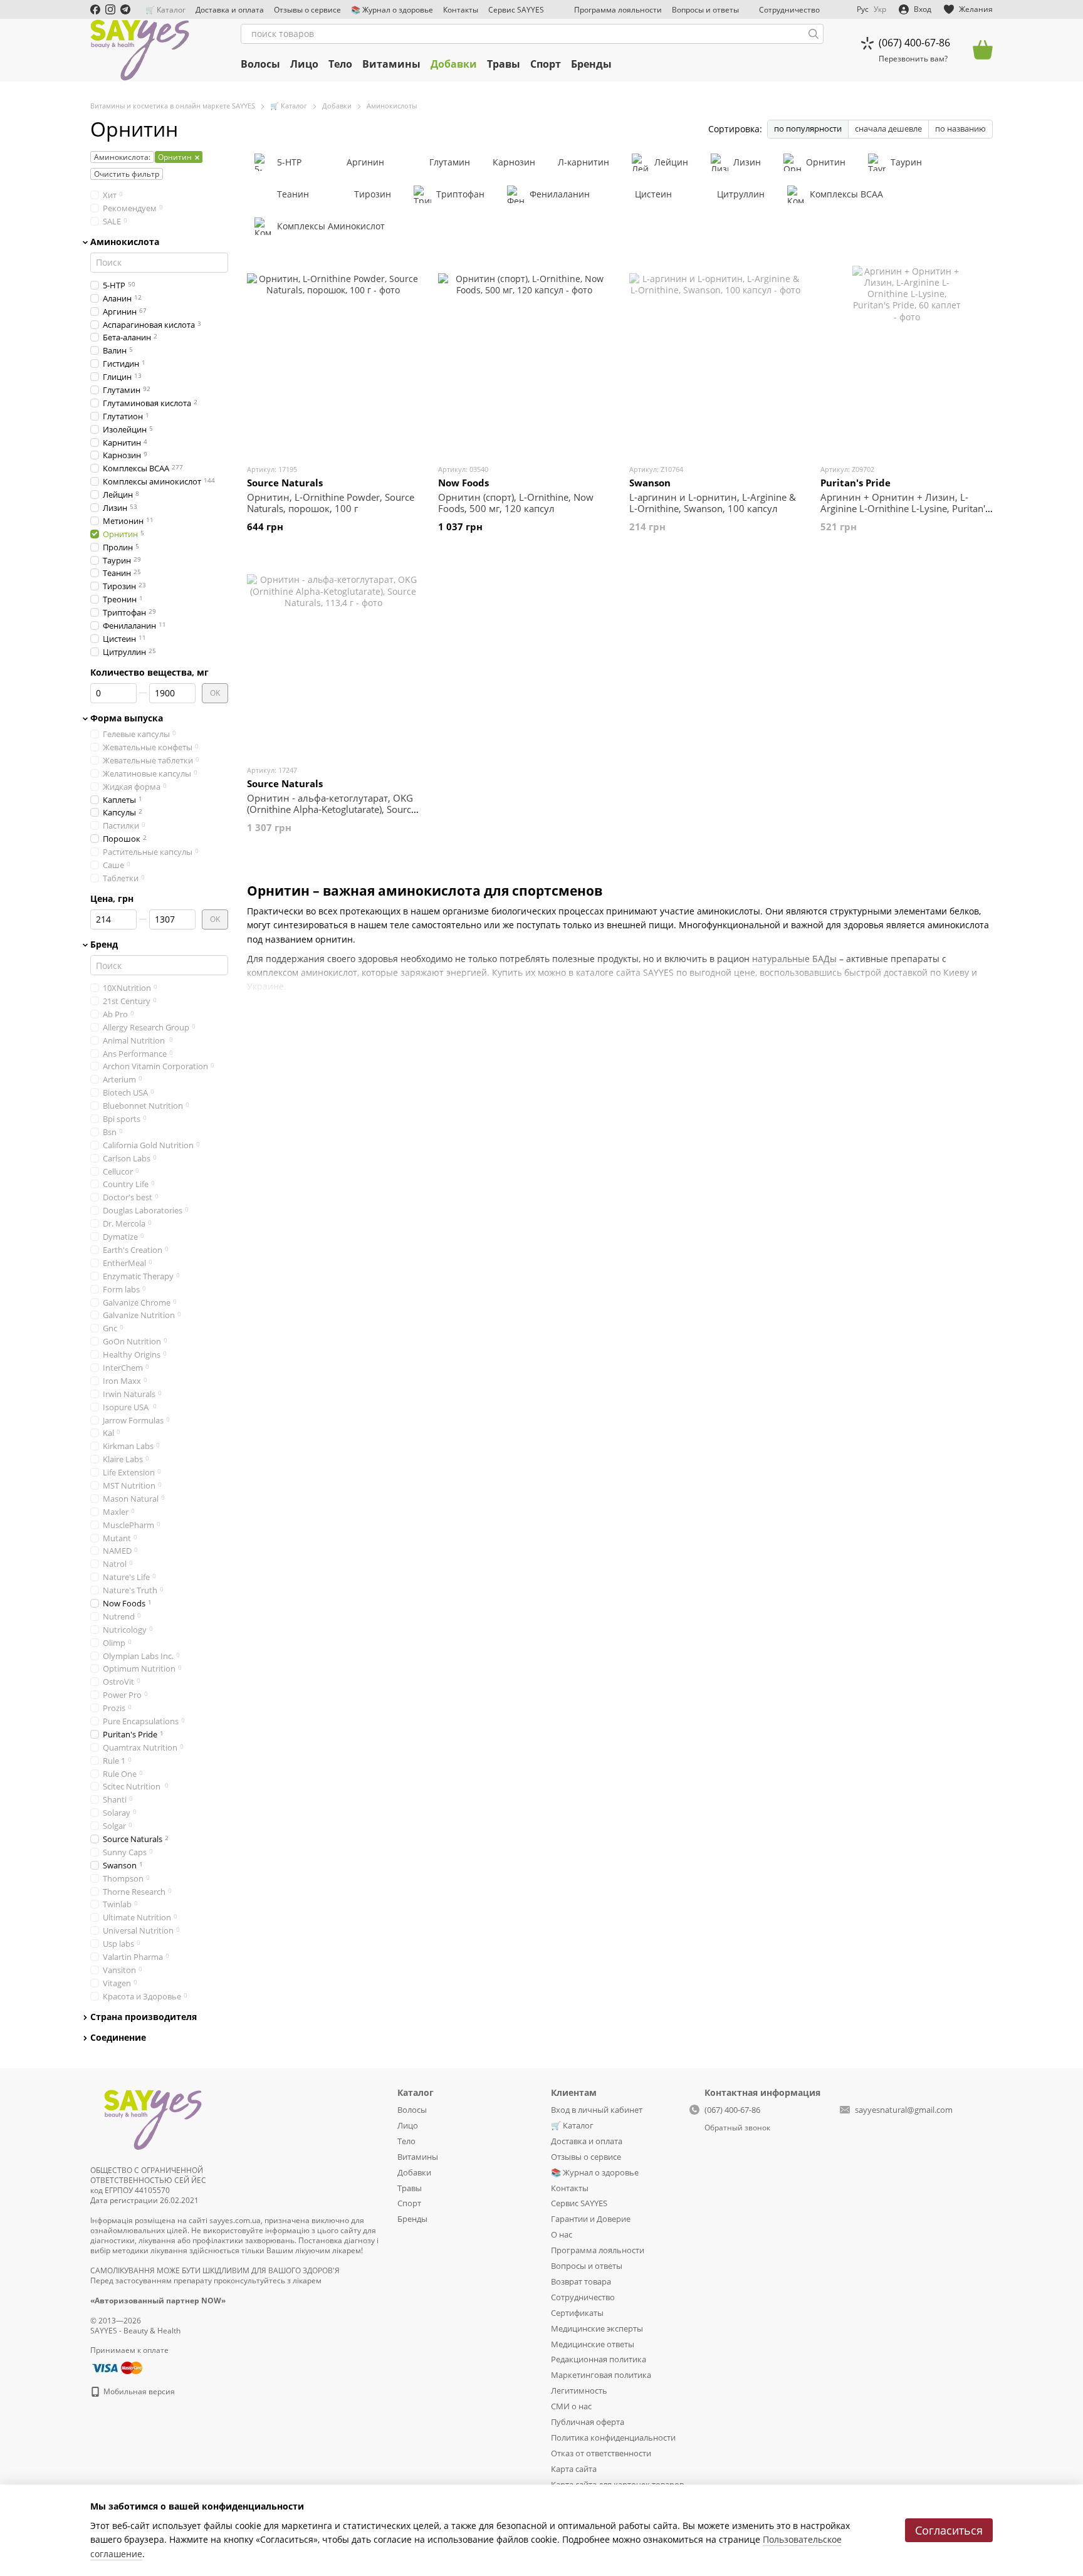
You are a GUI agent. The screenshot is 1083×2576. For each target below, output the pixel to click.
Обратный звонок (737, 2128)
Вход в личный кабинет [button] (597, 2110)
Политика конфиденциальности (613, 2437)
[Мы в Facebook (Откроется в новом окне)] (95, 9)
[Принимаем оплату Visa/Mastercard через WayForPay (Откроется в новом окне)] (116, 2367)
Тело (340, 64)
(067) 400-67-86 (914, 43)
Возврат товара (581, 2281)
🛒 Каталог (165, 10)
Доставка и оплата (230, 10)
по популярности (808, 128)
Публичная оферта (588, 2422)
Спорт (546, 64)
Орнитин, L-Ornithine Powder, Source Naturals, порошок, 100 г (331, 503)
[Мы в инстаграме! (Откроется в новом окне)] (110, 9)
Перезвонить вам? (913, 59)
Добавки (454, 64)
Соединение (118, 2038)
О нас (562, 2234)
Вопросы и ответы (705, 10)
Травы (504, 64)
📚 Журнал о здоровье (392, 10)
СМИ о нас (571, 2406)
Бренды (591, 64)
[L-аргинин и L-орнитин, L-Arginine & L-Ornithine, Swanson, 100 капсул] (715, 360)
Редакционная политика (599, 2359)
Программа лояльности (618, 10)
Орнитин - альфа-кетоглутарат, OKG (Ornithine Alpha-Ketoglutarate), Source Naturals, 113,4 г (332, 809)
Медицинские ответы (593, 2344)
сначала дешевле (888, 128)
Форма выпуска (127, 718)
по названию (960, 128)
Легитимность (579, 2390)
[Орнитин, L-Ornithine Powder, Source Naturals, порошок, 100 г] (333, 360)
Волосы (260, 64)
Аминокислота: (122, 157)
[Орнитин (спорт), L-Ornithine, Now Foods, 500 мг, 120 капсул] (524, 360)
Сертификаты (577, 2313)
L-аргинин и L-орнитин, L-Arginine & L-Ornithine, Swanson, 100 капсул (713, 503)
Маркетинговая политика (601, 2375)
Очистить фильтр (127, 174)
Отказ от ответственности (601, 2453)
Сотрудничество (789, 10)
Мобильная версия (138, 2391)
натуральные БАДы (794, 959)
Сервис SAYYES (516, 10)
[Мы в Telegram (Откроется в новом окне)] (125, 9)
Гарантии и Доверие (591, 2219)
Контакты (461, 10)
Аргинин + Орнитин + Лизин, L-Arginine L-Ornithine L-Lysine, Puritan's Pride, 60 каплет (905, 508)
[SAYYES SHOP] (153, 2118)
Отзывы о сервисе (307, 10)
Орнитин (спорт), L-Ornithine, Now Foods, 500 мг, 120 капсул (516, 503)
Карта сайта (574, 2469)
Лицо (304, 64)
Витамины (391, 64)
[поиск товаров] (814, 34)
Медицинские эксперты (597, 2328)
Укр (880, 9)
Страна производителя (144, 2016)
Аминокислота (125, 241)
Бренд (104, 945)
